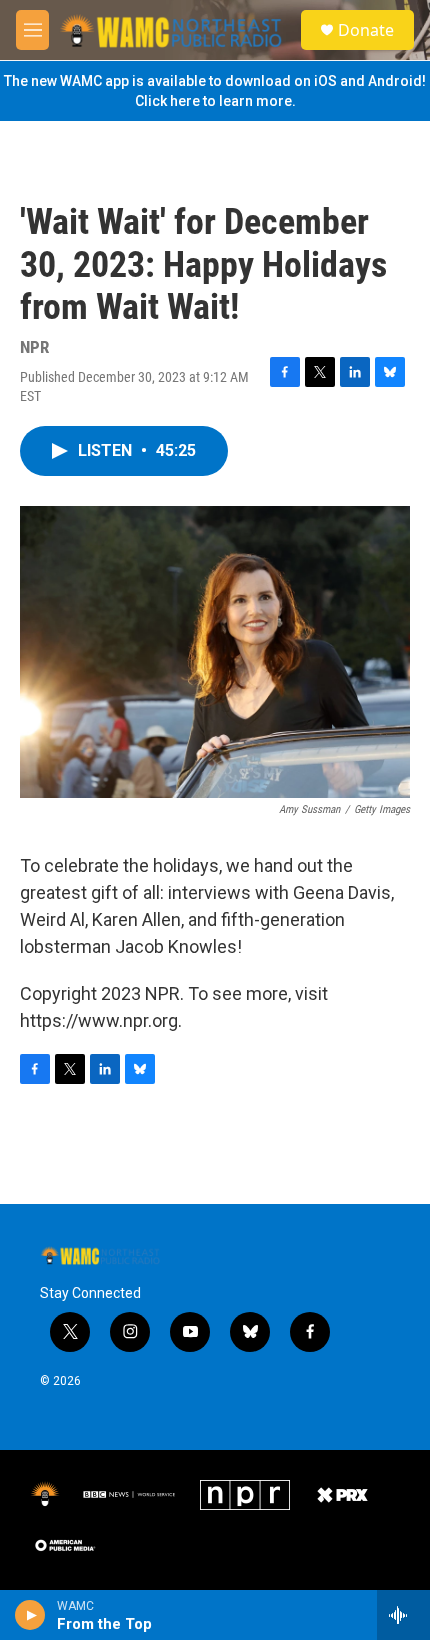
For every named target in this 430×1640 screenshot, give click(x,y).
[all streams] (403, 1615)
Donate (366, 30)
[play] (30, 1615)
